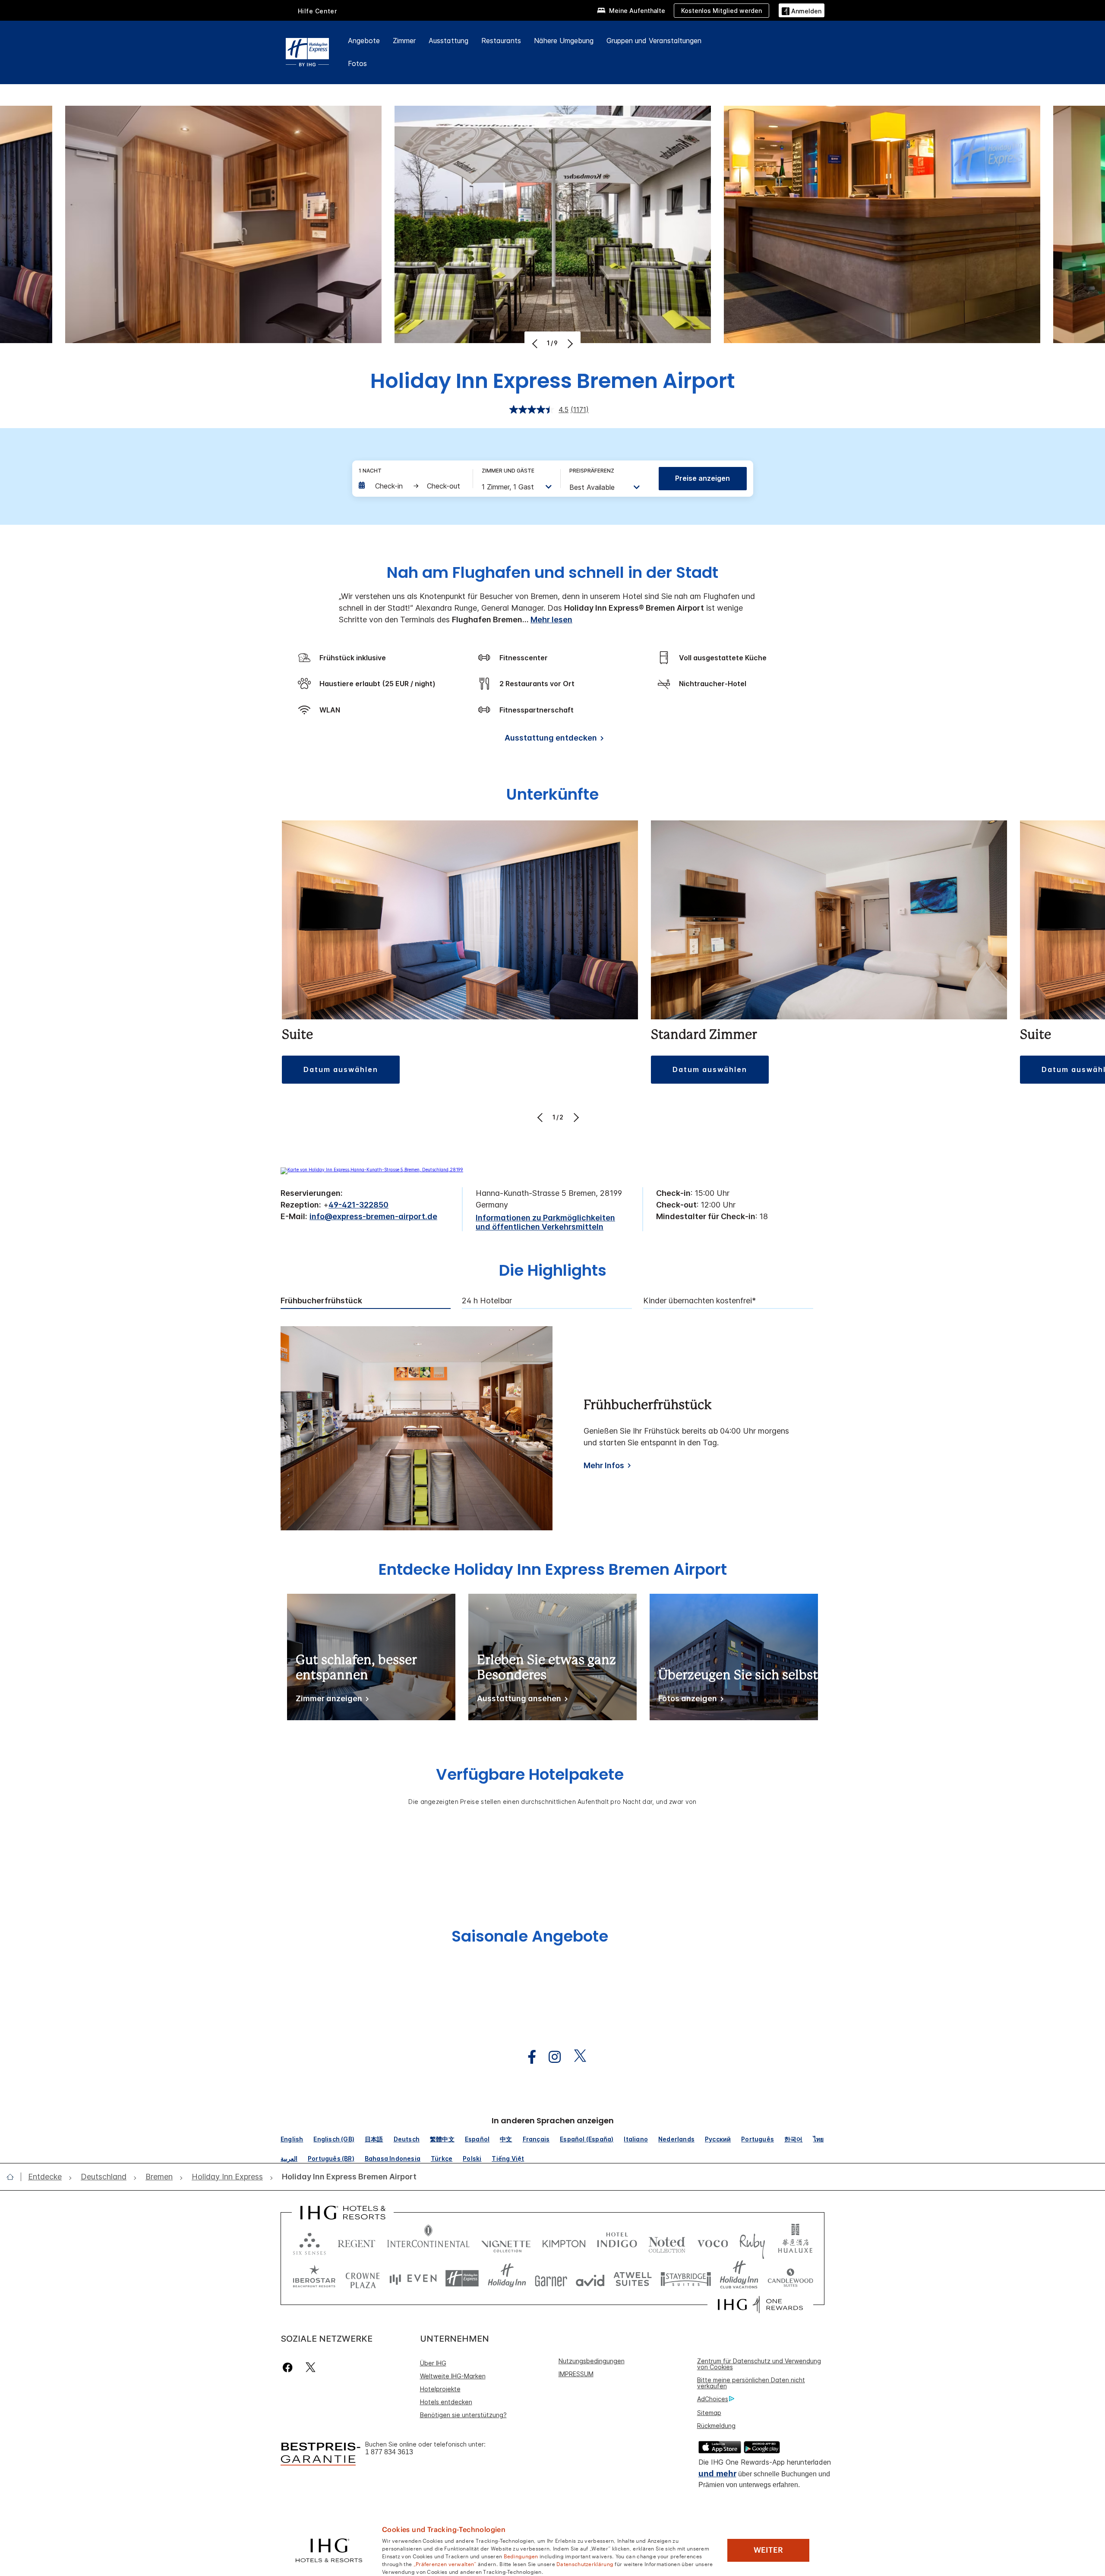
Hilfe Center (317, 11)
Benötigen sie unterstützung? (463, 2415)
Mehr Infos (604, 1465)
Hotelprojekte (440, 2389)
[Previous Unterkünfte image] (541, 1117)
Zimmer (404, 41)
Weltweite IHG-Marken (453, 2376)
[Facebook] (289, 2367)
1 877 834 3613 (389, 2452)
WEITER (768, 2550)
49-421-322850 (358, 1205)
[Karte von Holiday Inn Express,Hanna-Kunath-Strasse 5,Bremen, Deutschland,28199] (372, 1170)
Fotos (357, 63)
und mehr (717, 2474)
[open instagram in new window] (550, 2057)
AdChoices (713, 2399)
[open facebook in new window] (527, 2057)
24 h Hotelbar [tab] (487, 1301)
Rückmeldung (716, 2426)
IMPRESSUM (576, 2374)
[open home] (14, 2177)
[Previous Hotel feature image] (536, 344)
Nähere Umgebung (564, 41)
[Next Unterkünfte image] (575, 1117)
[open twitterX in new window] (576, 2057)
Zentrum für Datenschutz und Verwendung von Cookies (759, 2364)
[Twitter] (311, 2367)
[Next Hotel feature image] (569, 344)
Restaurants (501, 41)
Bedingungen (521, 2556)
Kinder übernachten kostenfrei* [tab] (699, 1301)
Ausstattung (448, 41)
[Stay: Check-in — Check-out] (411, 486)
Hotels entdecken (446, 2402)
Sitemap (709, 2413)
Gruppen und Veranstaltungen (654, 41)
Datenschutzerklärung (585, 2563)
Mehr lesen (551, 620)
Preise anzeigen (702, 478)
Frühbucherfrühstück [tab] (321, 1301)
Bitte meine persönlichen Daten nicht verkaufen (751, 2383)
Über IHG (433, 2363)
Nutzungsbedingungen (592, 2361)
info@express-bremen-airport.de (373, 1216)
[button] (802, 10)
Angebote (364, 41)
